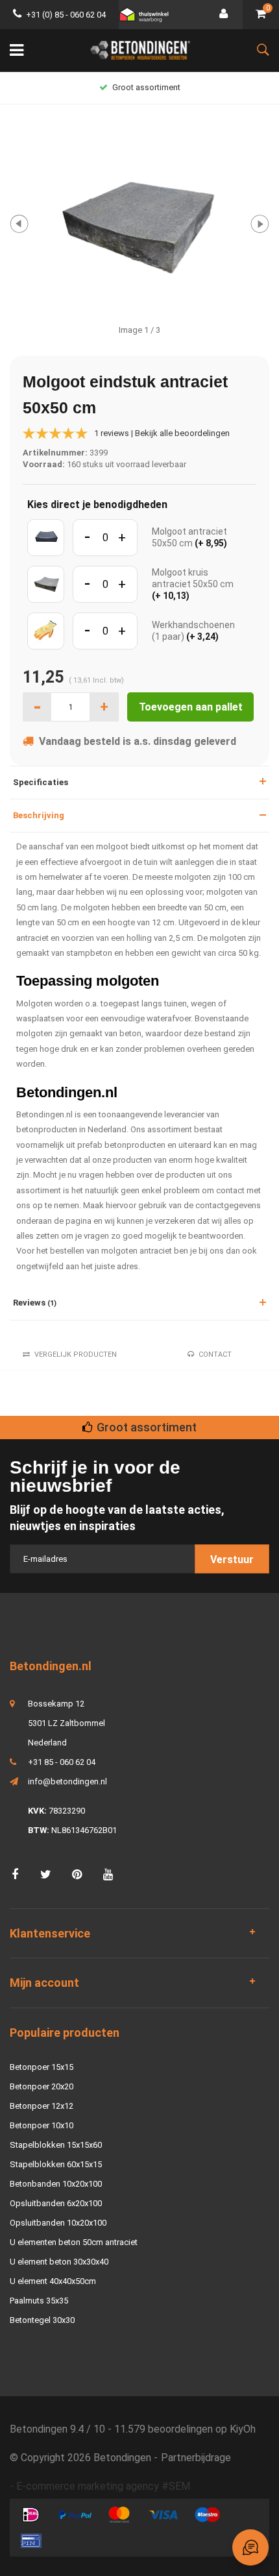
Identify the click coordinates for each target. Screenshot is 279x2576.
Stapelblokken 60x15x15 (56, 2164)
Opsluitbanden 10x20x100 (58, 2223)
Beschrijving (39, 815)
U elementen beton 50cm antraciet (74, 2242)
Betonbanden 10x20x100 (56, 2184)
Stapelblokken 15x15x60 (56, 2145)
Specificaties (41, 782)
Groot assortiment (146, 87)
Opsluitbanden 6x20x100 (56, 2203)
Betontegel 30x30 (42, 2320)
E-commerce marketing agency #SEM (103, 2486)
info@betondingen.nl (67, 1781)
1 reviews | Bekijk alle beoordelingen (162, 433)
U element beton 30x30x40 (59, 2262)
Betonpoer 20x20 (42, 2086)
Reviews (35, 1303)
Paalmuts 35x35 (39, 2301)
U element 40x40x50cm (53, 2281)
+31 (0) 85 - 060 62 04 (66, 15)
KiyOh (243, 2429)
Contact (215, 1355)
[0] (261, 15)
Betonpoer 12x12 (42, 2106)
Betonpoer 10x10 (42, 2125)
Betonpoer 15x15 (42, 2067)
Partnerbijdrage (196, 2458)
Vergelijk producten (76, 1355)
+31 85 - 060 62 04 (62, 1762)
